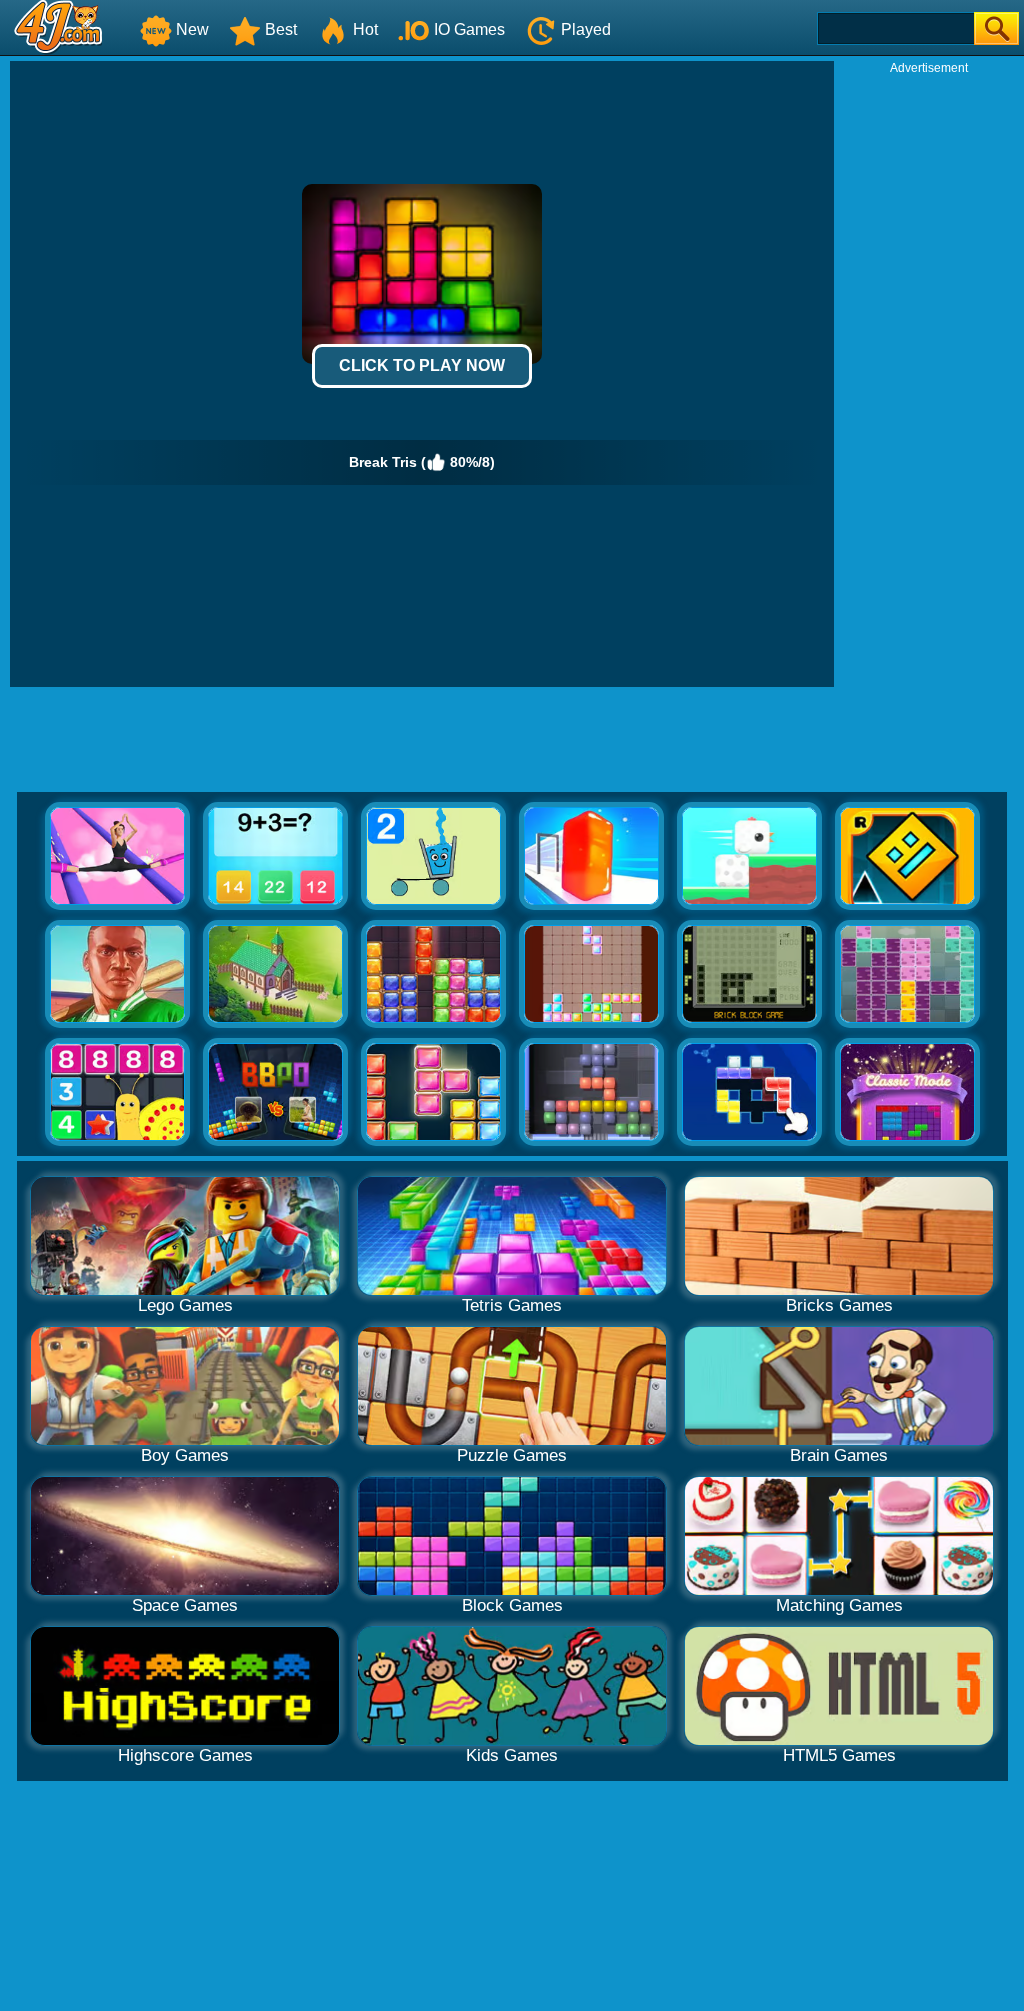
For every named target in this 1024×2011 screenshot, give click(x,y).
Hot (365, 29)
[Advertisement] (929, 376)
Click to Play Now (422, 365)
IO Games (469, 29)
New (192, 29)
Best (281, 29)
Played (586, 29)
